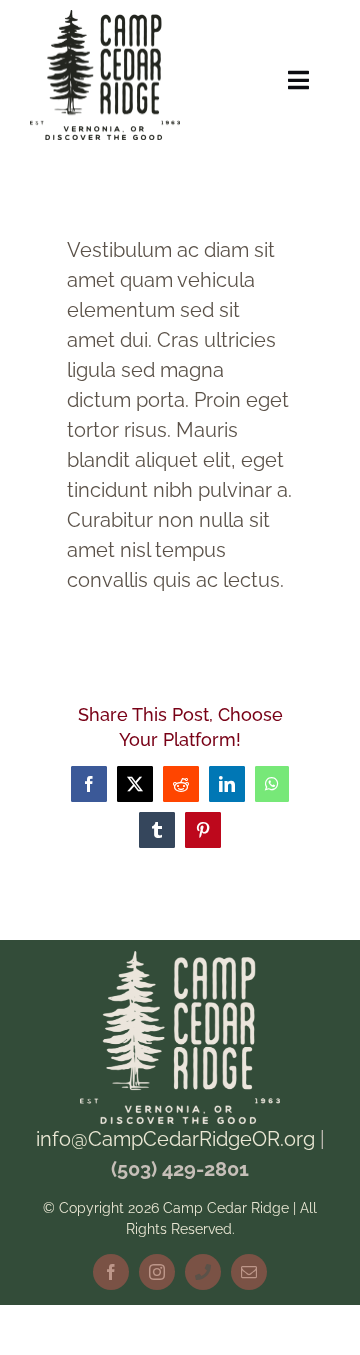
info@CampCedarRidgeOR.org (175, 1139)
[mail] (249, 1272)
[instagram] (157, 1272)
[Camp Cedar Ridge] (105, 20)
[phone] (203, 1272)
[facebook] (111, 1272)
